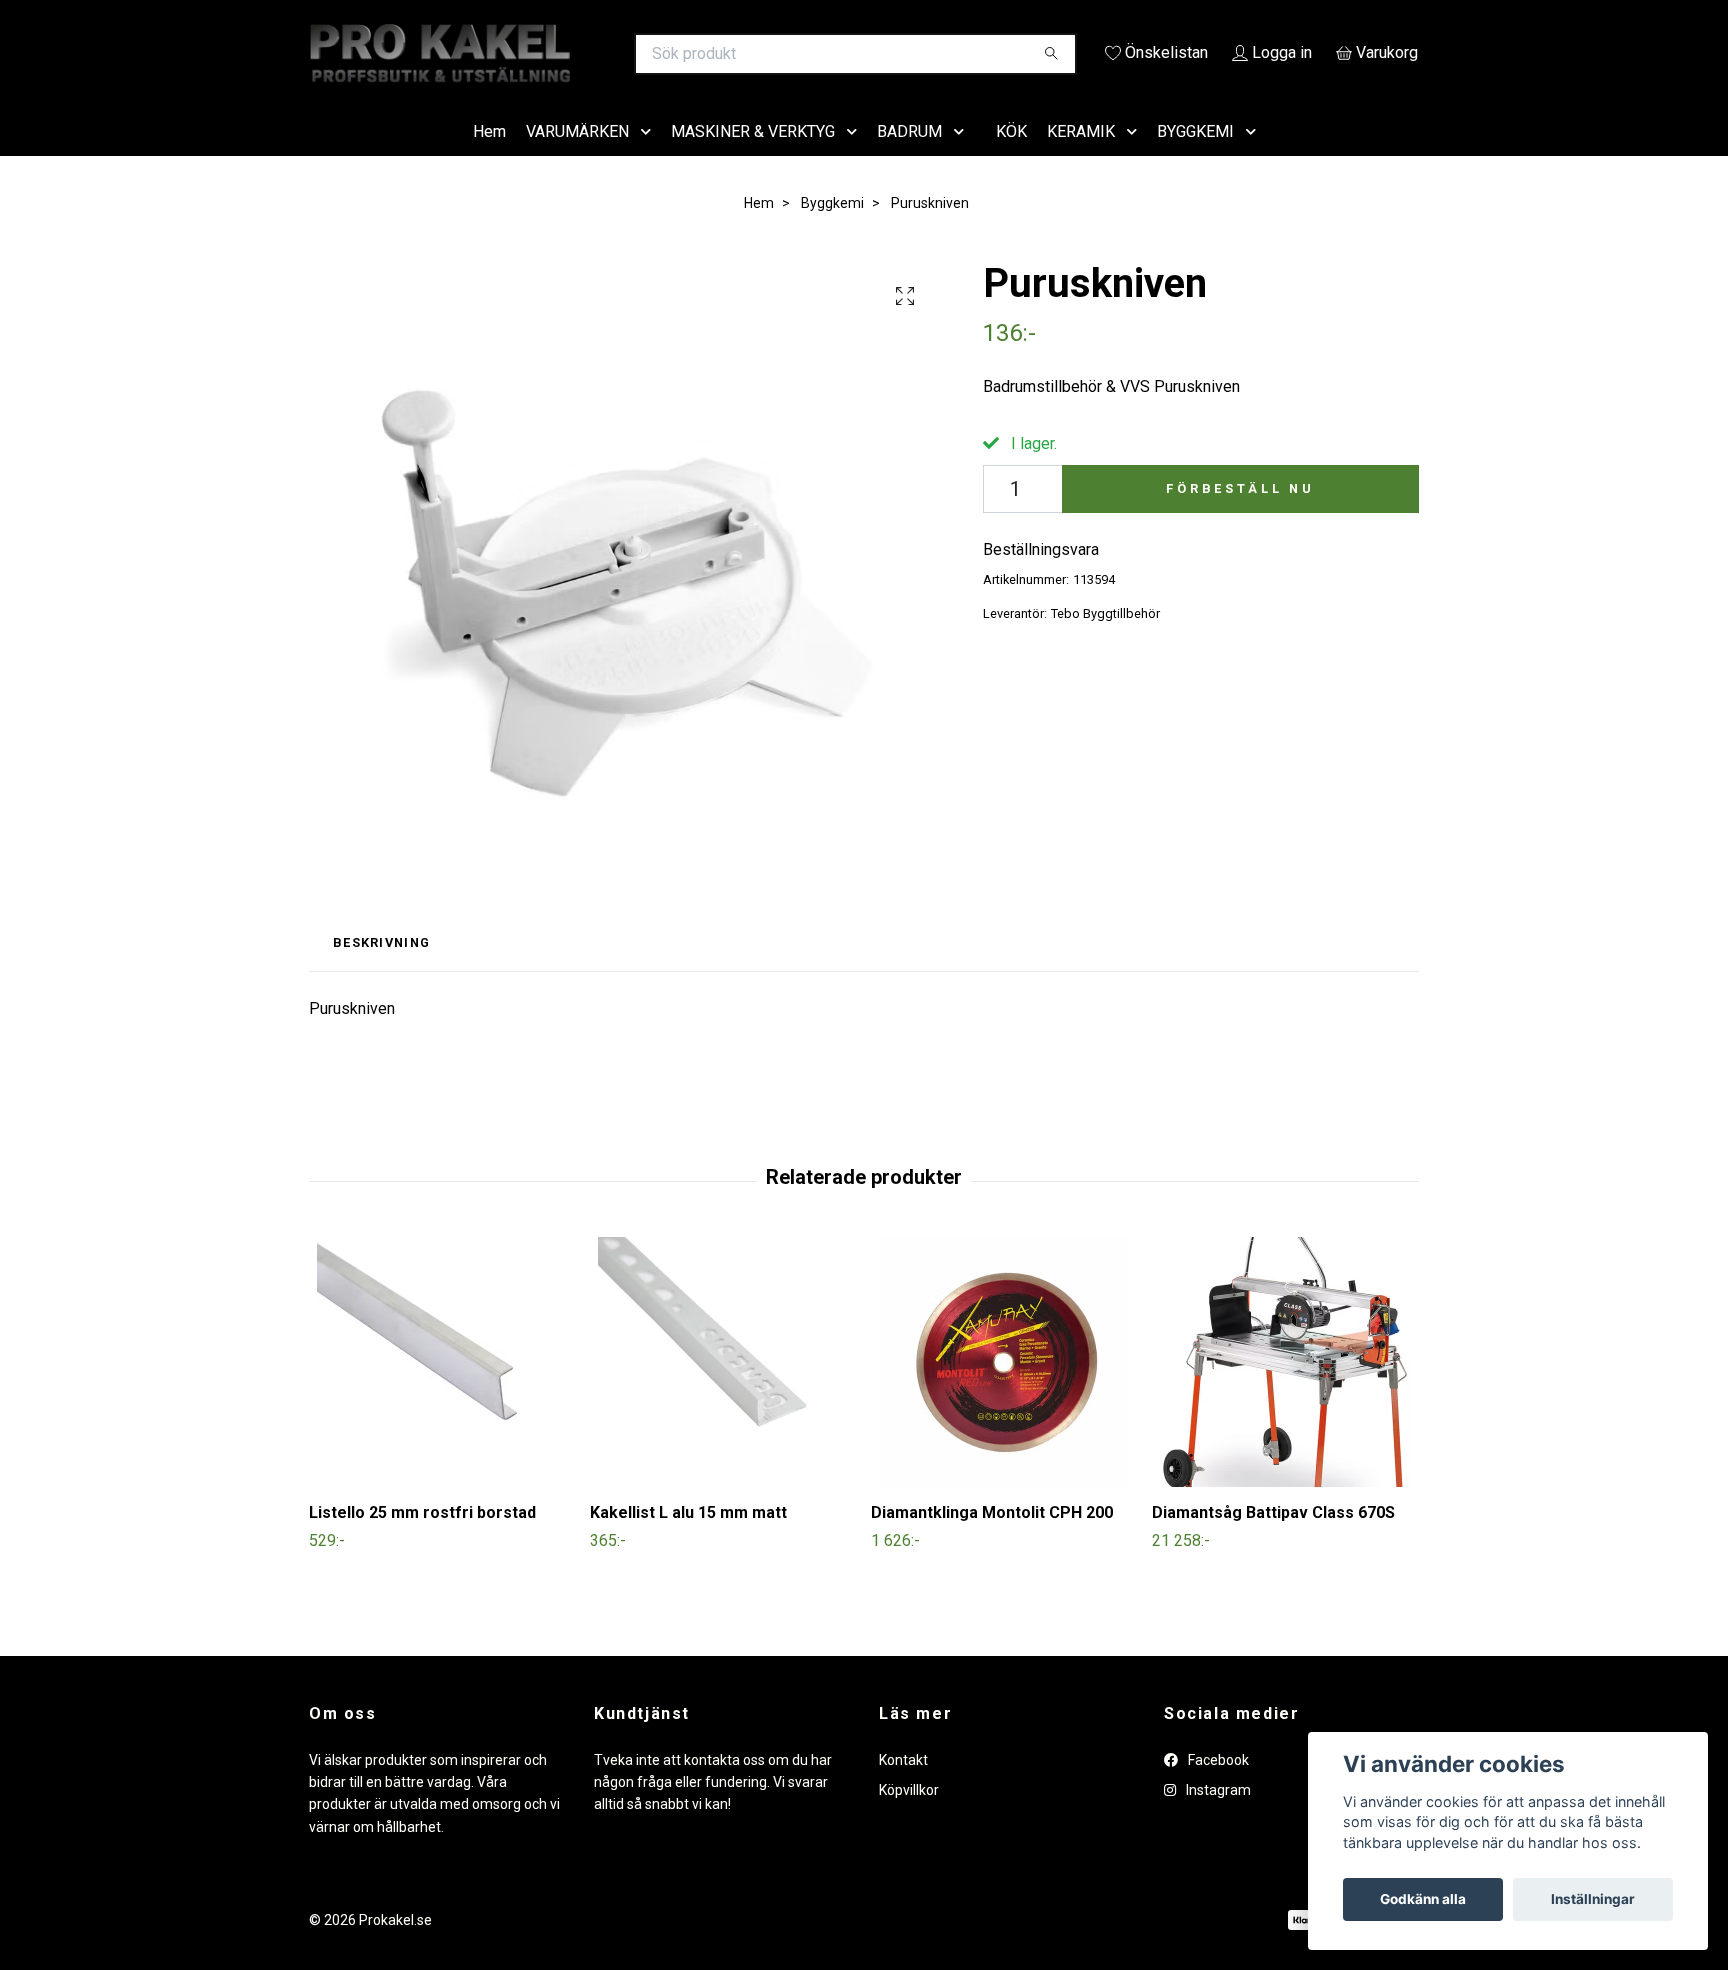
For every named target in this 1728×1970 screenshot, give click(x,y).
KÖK (1011, 159)
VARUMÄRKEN (577, 159)
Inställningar (1593, 1899)
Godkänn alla (1423, 1899)
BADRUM (909, 159)
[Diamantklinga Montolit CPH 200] (1004, 1391)
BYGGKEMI (1195, 159)
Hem (489, 159)
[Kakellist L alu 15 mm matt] (723, 1391)
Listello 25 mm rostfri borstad (422, 1541)
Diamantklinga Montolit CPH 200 (992, 1541)
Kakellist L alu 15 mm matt (688, 1541)
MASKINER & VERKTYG (753, 159)
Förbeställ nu (1240, 516)
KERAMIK (1081, 159)
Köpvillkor (909, 1818)
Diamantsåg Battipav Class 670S (1273, 1541)
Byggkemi (832, 231)
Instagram (1217, 1818)
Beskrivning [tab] (381, 971)
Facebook (1217, 1788)
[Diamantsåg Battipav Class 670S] (1285, 1391)
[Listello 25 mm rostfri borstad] (442, 1391)
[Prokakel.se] (587, 54)
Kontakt (903, 1788)
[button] (650, 160)
